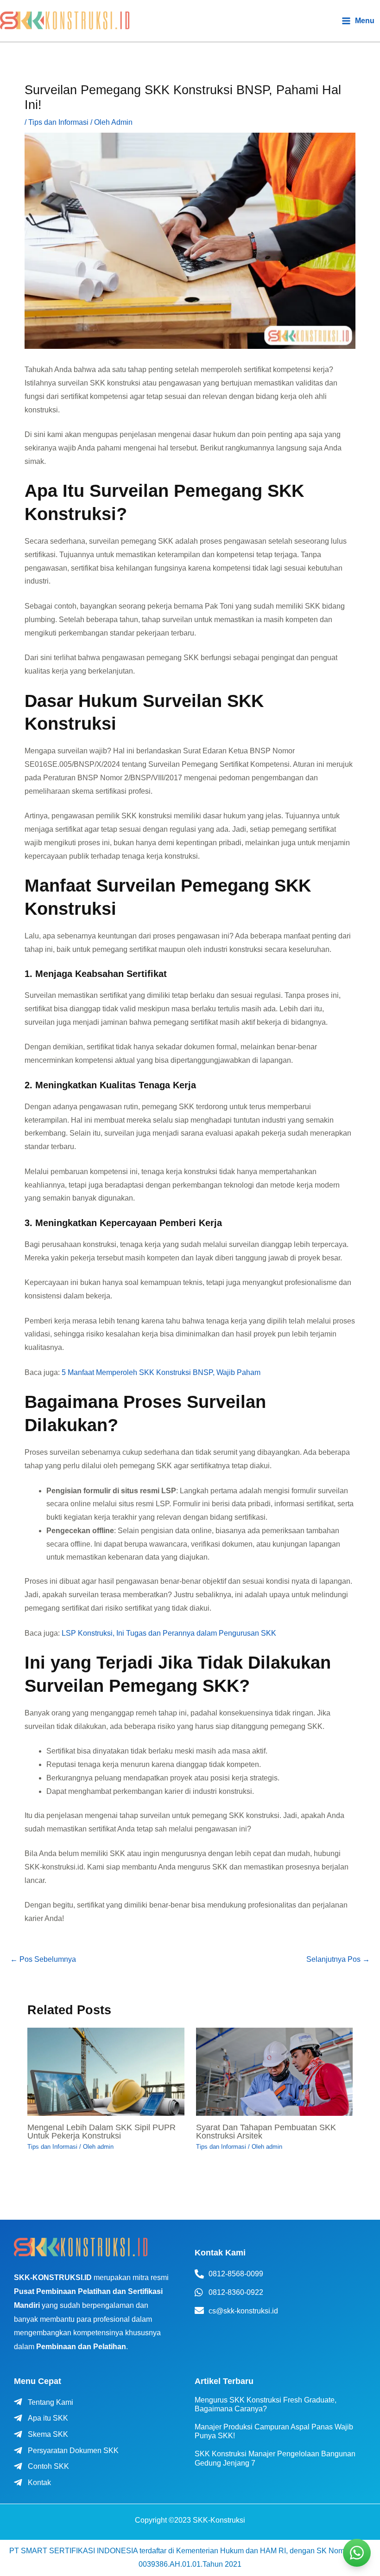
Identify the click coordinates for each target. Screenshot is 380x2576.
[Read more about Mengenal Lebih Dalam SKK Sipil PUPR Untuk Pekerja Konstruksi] (106, 2071)
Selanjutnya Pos (338, 1959)
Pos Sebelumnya (43, 1959)
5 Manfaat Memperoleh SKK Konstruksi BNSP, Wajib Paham (161, 1372)
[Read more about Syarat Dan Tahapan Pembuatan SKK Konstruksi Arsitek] (275, 2071)
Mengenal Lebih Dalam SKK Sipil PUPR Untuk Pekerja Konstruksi (101, 2131)
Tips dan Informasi (58, 122)
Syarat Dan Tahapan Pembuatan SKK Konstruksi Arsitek (266, 2131)
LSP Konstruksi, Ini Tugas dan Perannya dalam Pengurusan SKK (169, 1633)
